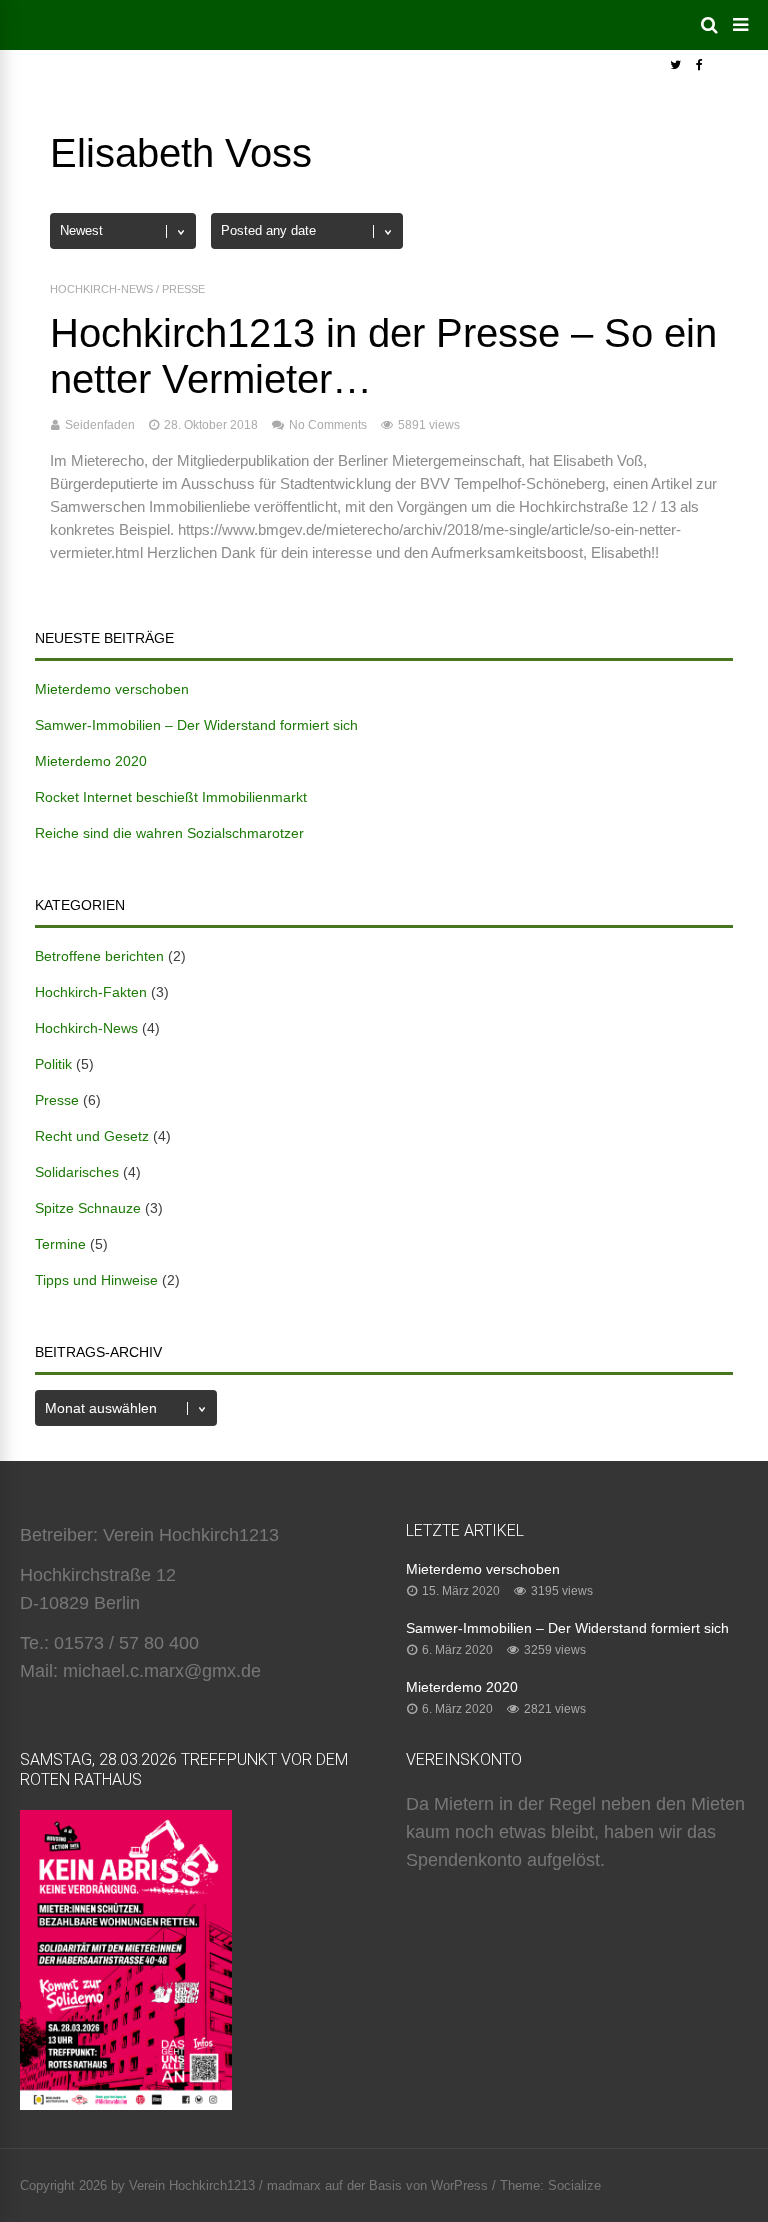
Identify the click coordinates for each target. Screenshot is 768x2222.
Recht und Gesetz (92, 1136)
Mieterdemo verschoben (112, 689)
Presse (183, 289)
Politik (53, 1064)
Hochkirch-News (101, 289)
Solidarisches (77, 1172)
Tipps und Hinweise (96, 1280)
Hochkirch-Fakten (91, 992)
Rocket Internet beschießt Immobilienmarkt (171, 797)
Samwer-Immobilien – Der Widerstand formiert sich (196, 725)
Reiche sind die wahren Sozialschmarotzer (169, 833)
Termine (60, 1244)
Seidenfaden (100, 425)
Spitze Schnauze (88, 1208)
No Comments (328, 425)
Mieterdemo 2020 (91, 761)
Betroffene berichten (99, 956)
